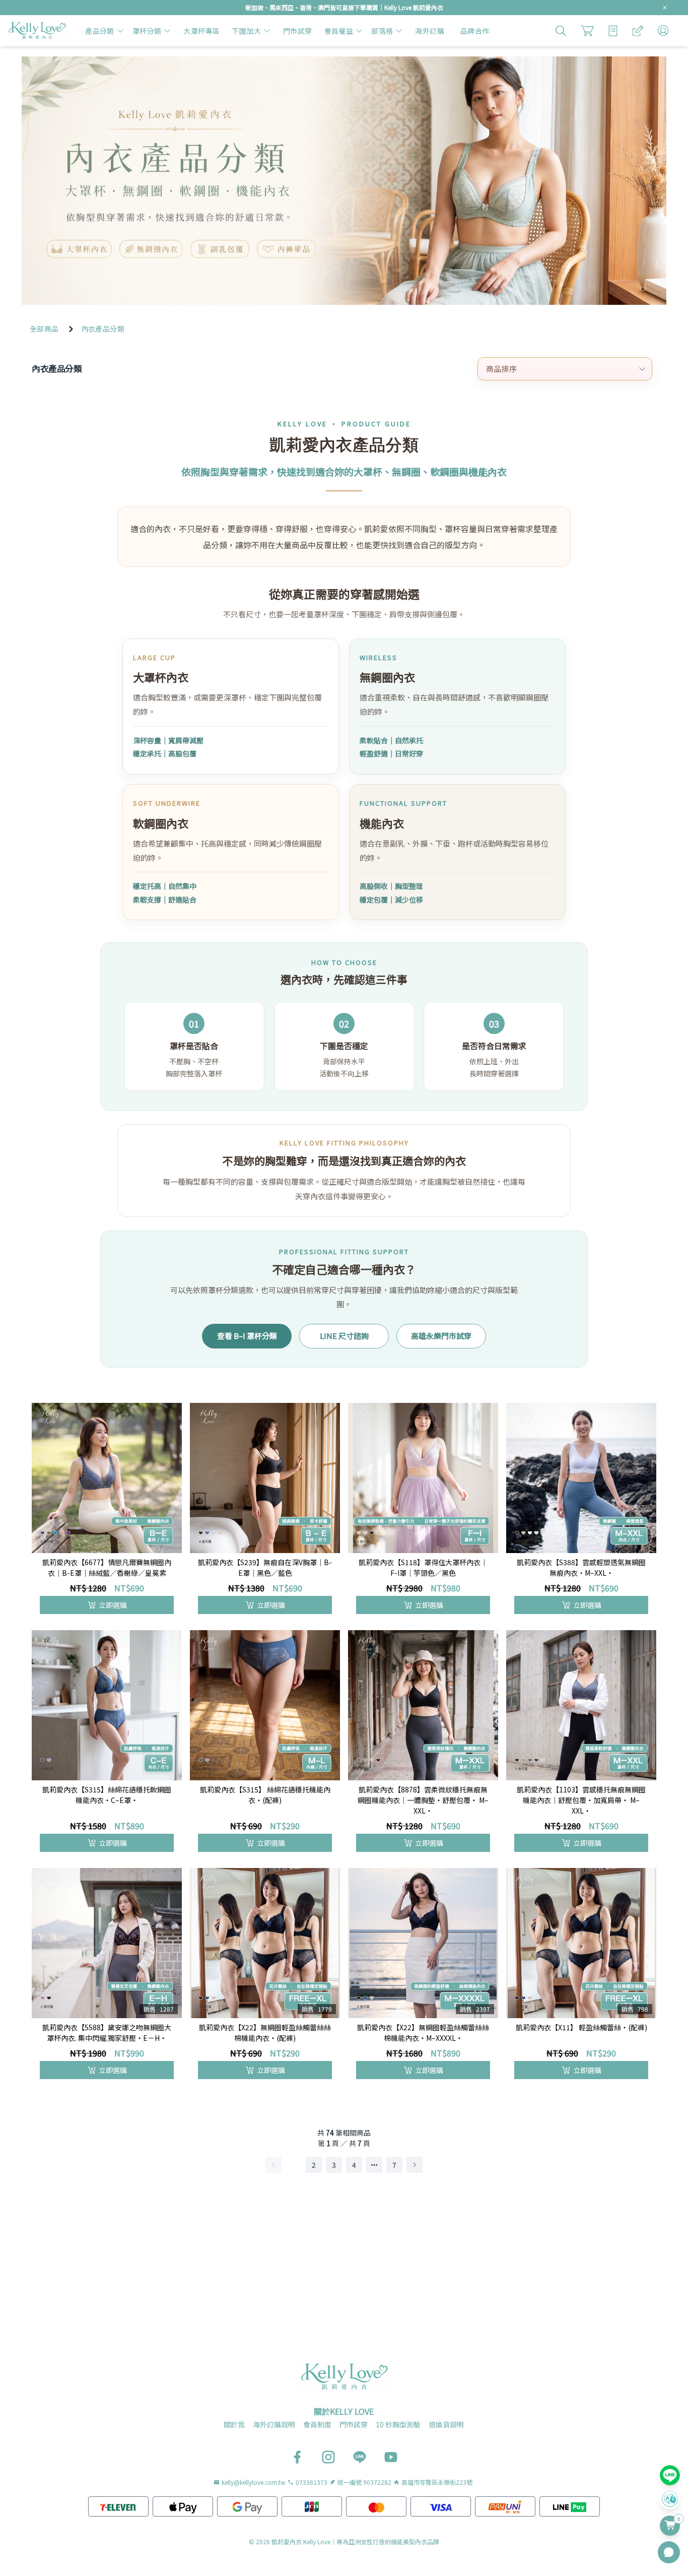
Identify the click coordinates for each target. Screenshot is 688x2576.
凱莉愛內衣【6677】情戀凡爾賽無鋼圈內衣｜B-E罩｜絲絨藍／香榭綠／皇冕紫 (107, 1567)
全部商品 (44, 329)
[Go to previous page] (273, 2165)
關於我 (234, 2424)
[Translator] (670, 2499)
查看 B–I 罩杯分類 (247, 1336)
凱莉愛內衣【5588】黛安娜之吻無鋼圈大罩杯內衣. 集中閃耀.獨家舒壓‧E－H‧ (107, 2033)
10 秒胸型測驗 (398, 2424)
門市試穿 (354, 2424)
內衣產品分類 (103, 329)
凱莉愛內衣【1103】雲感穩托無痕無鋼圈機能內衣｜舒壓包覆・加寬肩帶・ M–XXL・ (581, 1800)
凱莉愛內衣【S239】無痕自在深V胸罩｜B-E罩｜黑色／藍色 (265, 1567)
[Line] (670, 2475)
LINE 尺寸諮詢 (344, 1336)
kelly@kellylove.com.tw (254, 2482)
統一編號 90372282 (364, 2482)
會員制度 (317, 2424)
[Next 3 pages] (374, 2165)
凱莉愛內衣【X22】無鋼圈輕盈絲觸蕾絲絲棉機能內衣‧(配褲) (265, 2033)
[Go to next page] (415, 2165)
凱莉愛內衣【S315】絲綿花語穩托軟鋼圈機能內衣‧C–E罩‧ (107, 1795)
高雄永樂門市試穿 (441, 1336)
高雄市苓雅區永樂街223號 (437, 2482)
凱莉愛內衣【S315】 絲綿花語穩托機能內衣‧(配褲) (265, 1795)
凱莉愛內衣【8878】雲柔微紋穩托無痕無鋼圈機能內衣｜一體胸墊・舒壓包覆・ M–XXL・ (423, 1800)
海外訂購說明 (274, 2424)
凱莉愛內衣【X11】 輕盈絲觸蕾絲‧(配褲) (581, 2027)
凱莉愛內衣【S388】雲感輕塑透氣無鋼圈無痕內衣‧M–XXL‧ (581, 1567)
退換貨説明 (446, 2424)
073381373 (312, 2482)
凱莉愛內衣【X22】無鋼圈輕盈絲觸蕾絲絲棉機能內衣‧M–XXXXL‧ (423, 2033)
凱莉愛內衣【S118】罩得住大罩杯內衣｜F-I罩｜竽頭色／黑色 (423, 1567)
